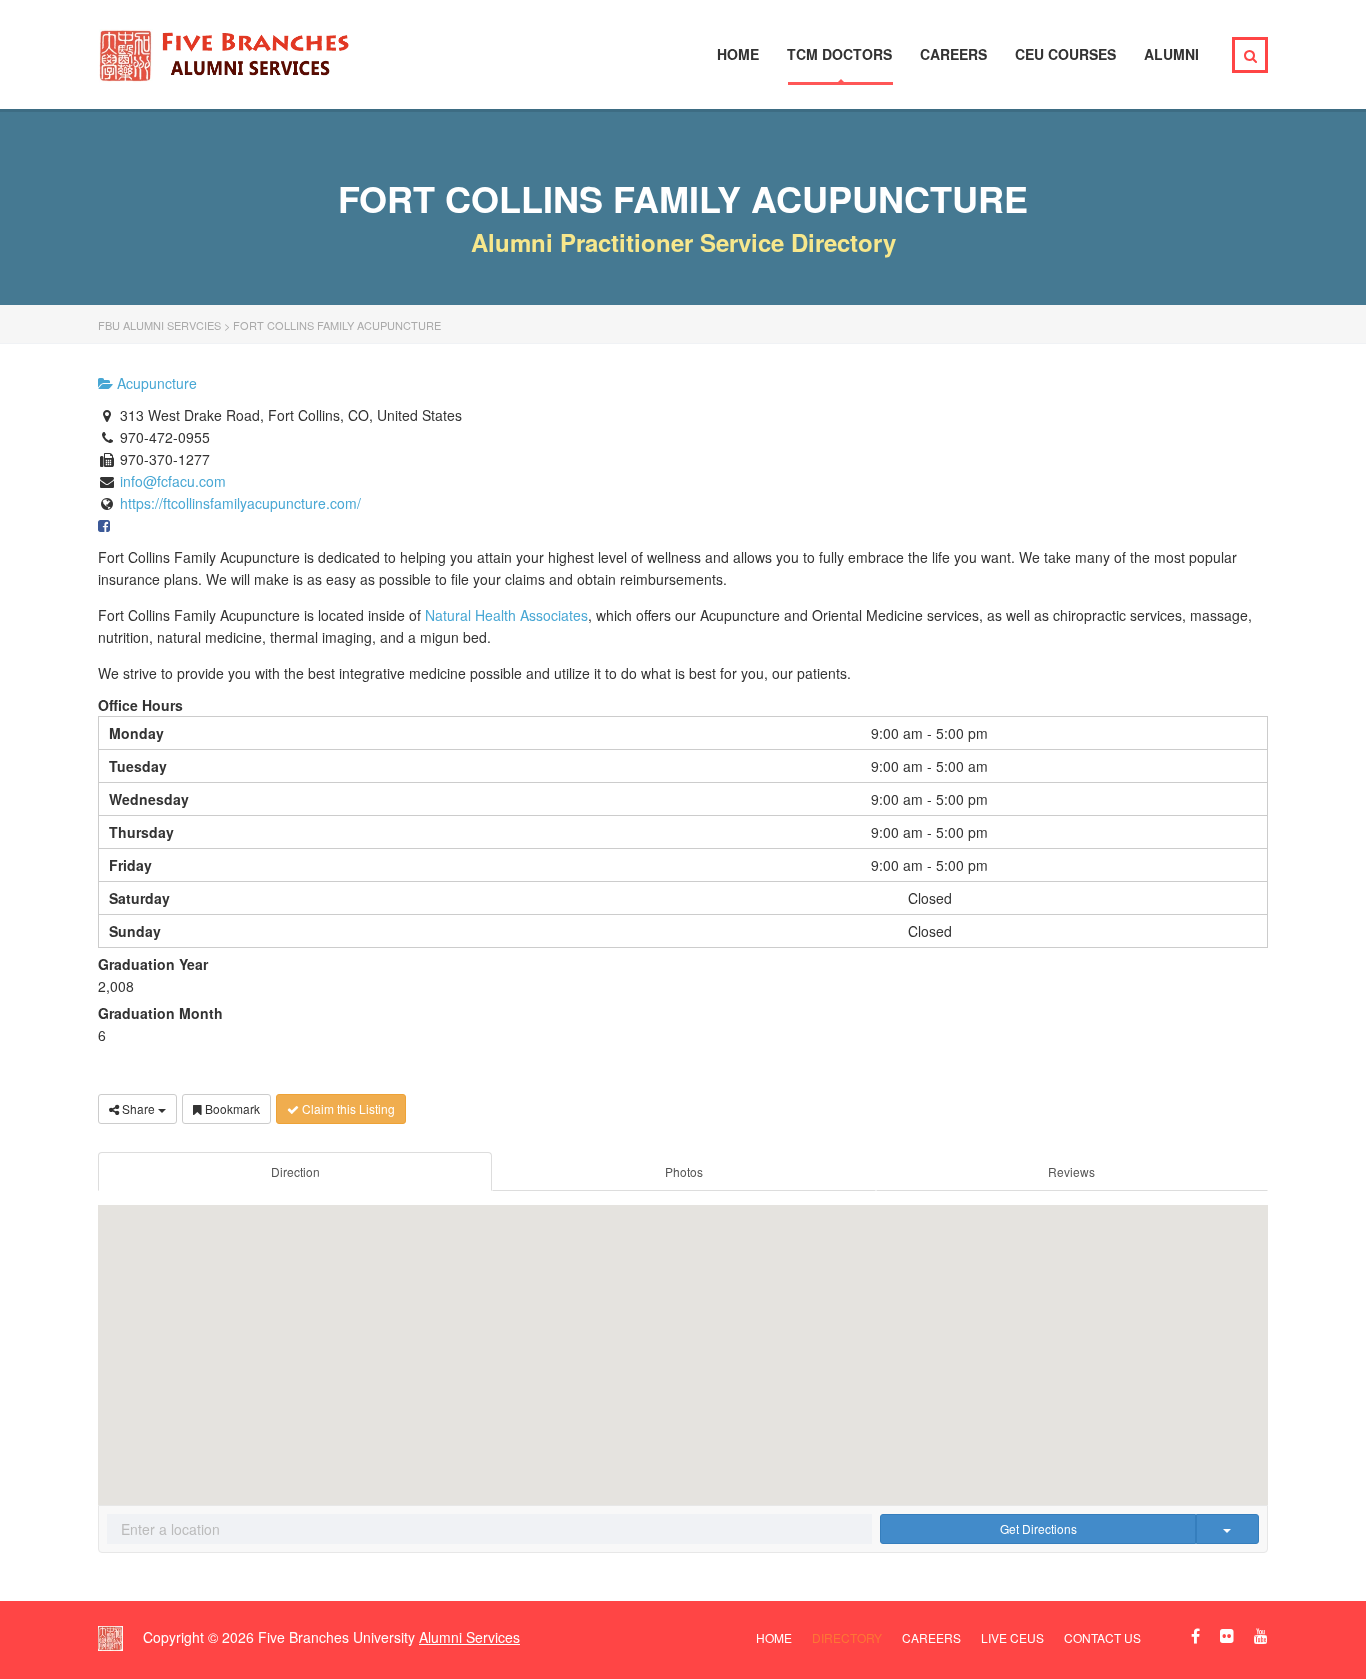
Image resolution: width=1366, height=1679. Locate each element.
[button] (683, 1340)
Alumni (1171, 54)
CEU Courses (1065, 54)
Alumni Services (469, 1637)
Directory (847, 1637)
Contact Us (1102, 1637)
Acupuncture (155, 383)
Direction (295, 1171)
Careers (953, 54)
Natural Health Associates (506, 615)
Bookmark (231, 1108)
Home (738, 54)
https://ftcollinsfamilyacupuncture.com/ (240, 503)
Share (138, 1108)
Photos (684, 1171)
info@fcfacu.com (173, 481)
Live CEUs (1012, 1637)
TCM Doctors (839, 54)
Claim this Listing (347, 1108)
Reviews (1071, 1171)
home (774, 1637)
